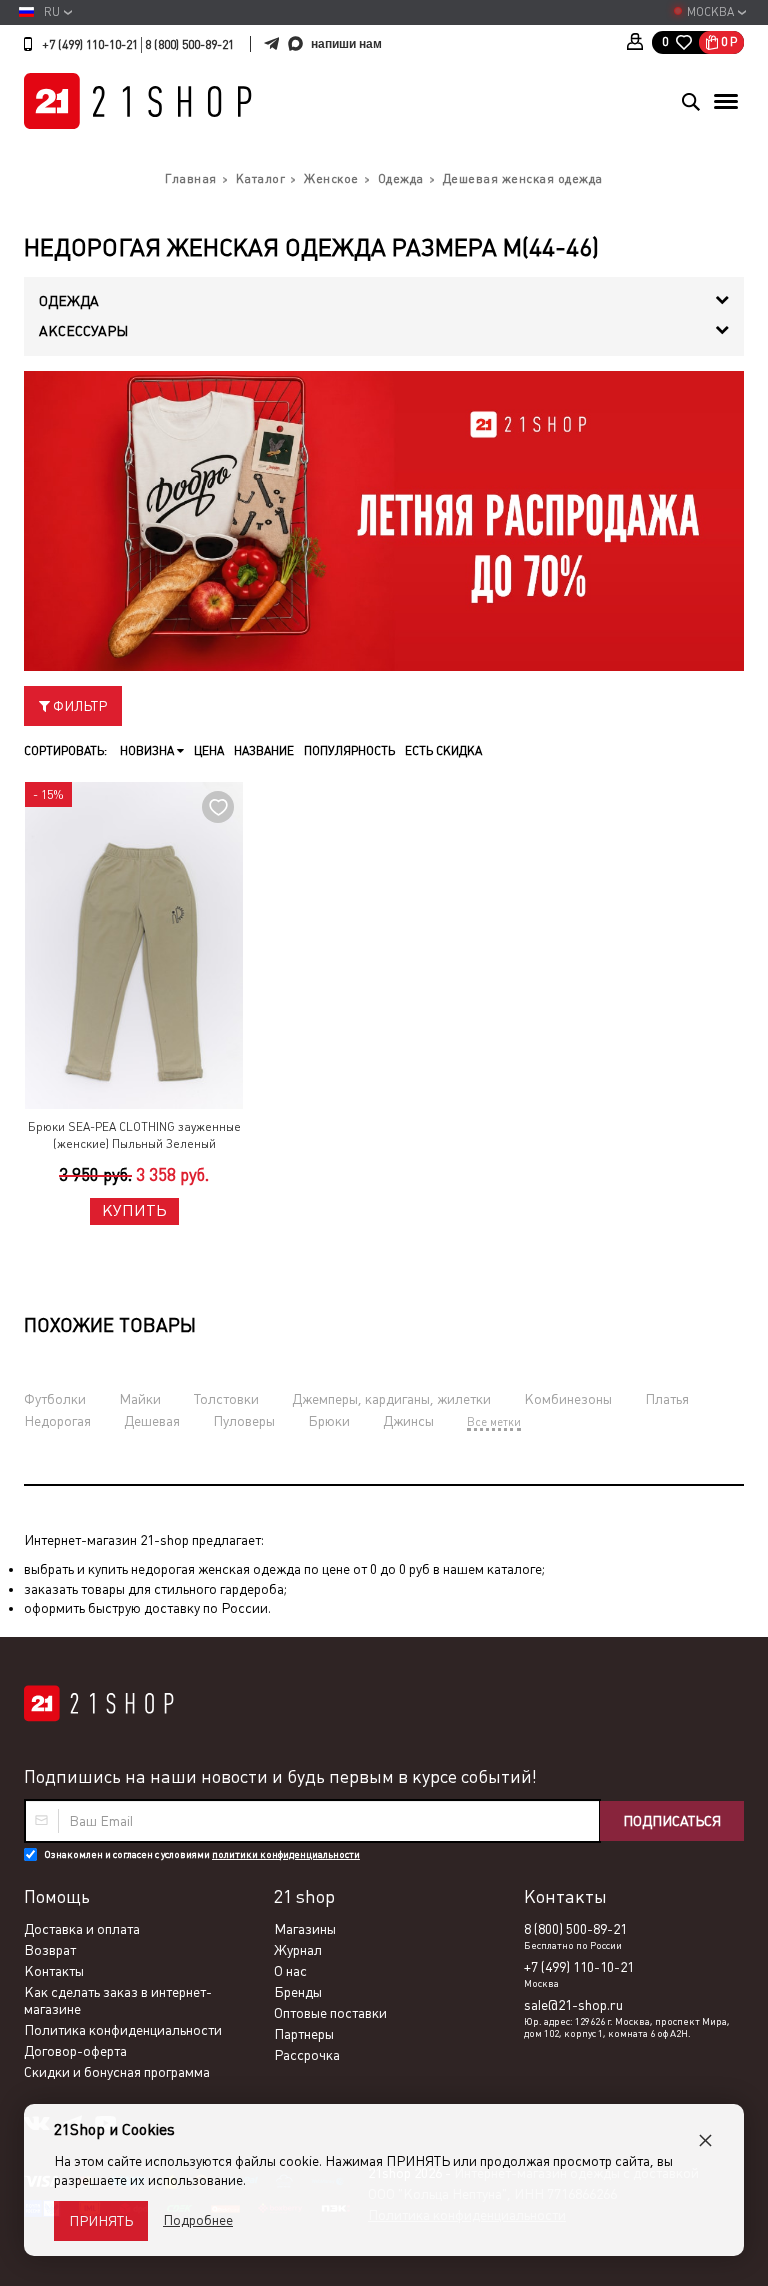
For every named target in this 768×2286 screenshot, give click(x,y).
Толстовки (226, 1399)
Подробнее (198, 2220)
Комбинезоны (568, 1399)
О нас (290, 1971)
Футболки (55, 1399)
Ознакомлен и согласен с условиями (202, 1854)
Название (264, 751)
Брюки (329, 1421)
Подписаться (672, 1821)
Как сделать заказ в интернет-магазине (118, 2000)
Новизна (148, 751)
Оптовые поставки (330, 2013)
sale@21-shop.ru (573, 2005)
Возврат (50, 1950)
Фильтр (78, 706)
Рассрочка (307, 2055)
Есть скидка (443, 751)
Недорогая (57, 1421)
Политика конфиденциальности (123, 2030)
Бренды (298, 1992)
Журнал (298, 1950)
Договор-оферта (75, 2051)
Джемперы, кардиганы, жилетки (391, 1399)
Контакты (54, 1971)
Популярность (349, 751)
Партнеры (304, 2034)
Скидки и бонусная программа (117, 2072)
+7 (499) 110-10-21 (90, 45)
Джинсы (408, 1421)
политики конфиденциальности (286, 1854)
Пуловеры (244, 1421)
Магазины (305, 1929)
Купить (134, 1210)
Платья (667, 1399)
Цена (209, 751)
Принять (101, 2221)
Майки (140, 1399)
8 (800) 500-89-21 (189, 45)
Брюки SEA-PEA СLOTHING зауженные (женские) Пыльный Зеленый (134, 1135)
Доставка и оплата (82, 1929)
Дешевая (152, 1421)
